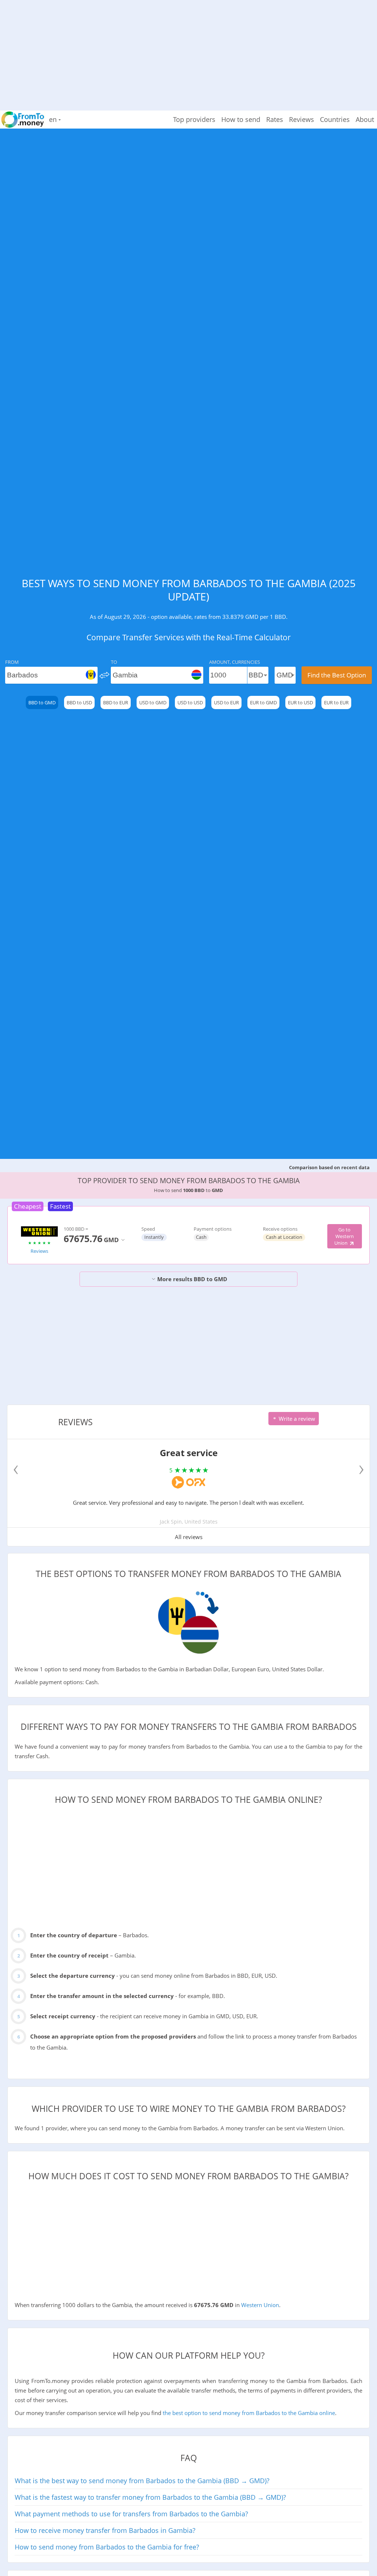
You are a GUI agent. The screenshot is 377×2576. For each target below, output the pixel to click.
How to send (241, 119)
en (54, 119)
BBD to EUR (116, 702)
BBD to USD (79, 702)
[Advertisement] (188, 52)
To (114, 662)
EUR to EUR (336, 702)
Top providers (194, 119)
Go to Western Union (344, 1236)
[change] (104, 675)
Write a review (296, 1419)
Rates (275, 119)
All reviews (189, 1537)
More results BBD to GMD (191, 1279)
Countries (335, 119)
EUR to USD (300, 702)
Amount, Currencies (235, 662)
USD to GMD (153, 702)
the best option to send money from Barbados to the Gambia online (249, 2413)
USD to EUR (226, 702)
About (365, 119)
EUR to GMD (263, 702)
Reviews (302, 119)
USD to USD (190, 702)
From (12, 662)
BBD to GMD (42, 702)
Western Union (260, 2305)
